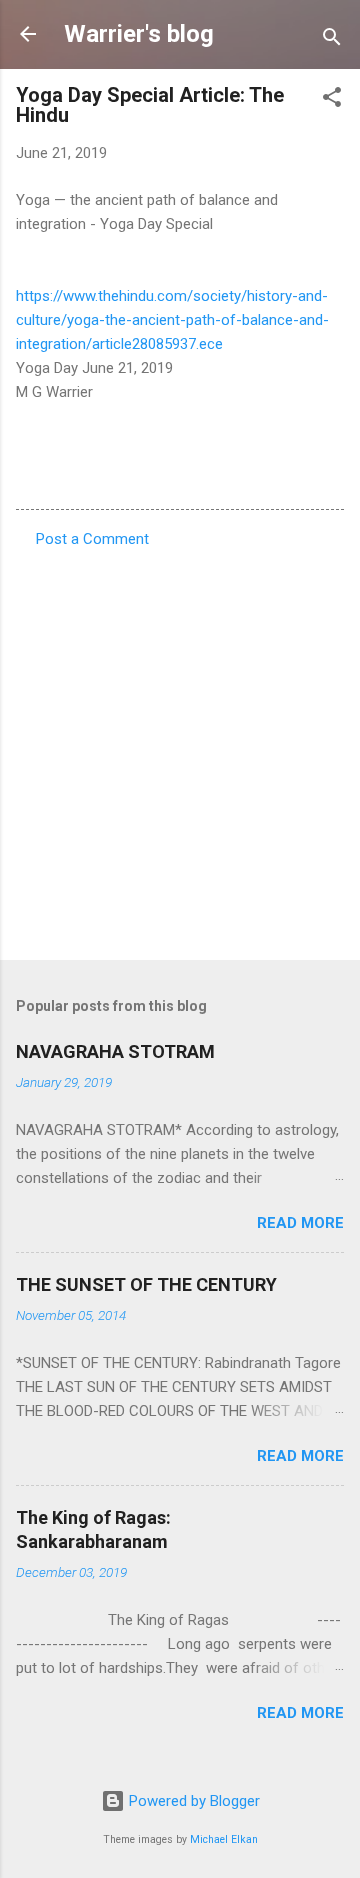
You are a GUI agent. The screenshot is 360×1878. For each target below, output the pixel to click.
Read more (300, 1223)
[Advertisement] (180, 748)
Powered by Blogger (192, 1801)
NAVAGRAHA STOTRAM (115, 1051)
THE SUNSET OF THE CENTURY (146, 1284)
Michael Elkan (224, 1839)
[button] (332, 100)
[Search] (332, 40)
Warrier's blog (139, 34)
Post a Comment (92, 539)
